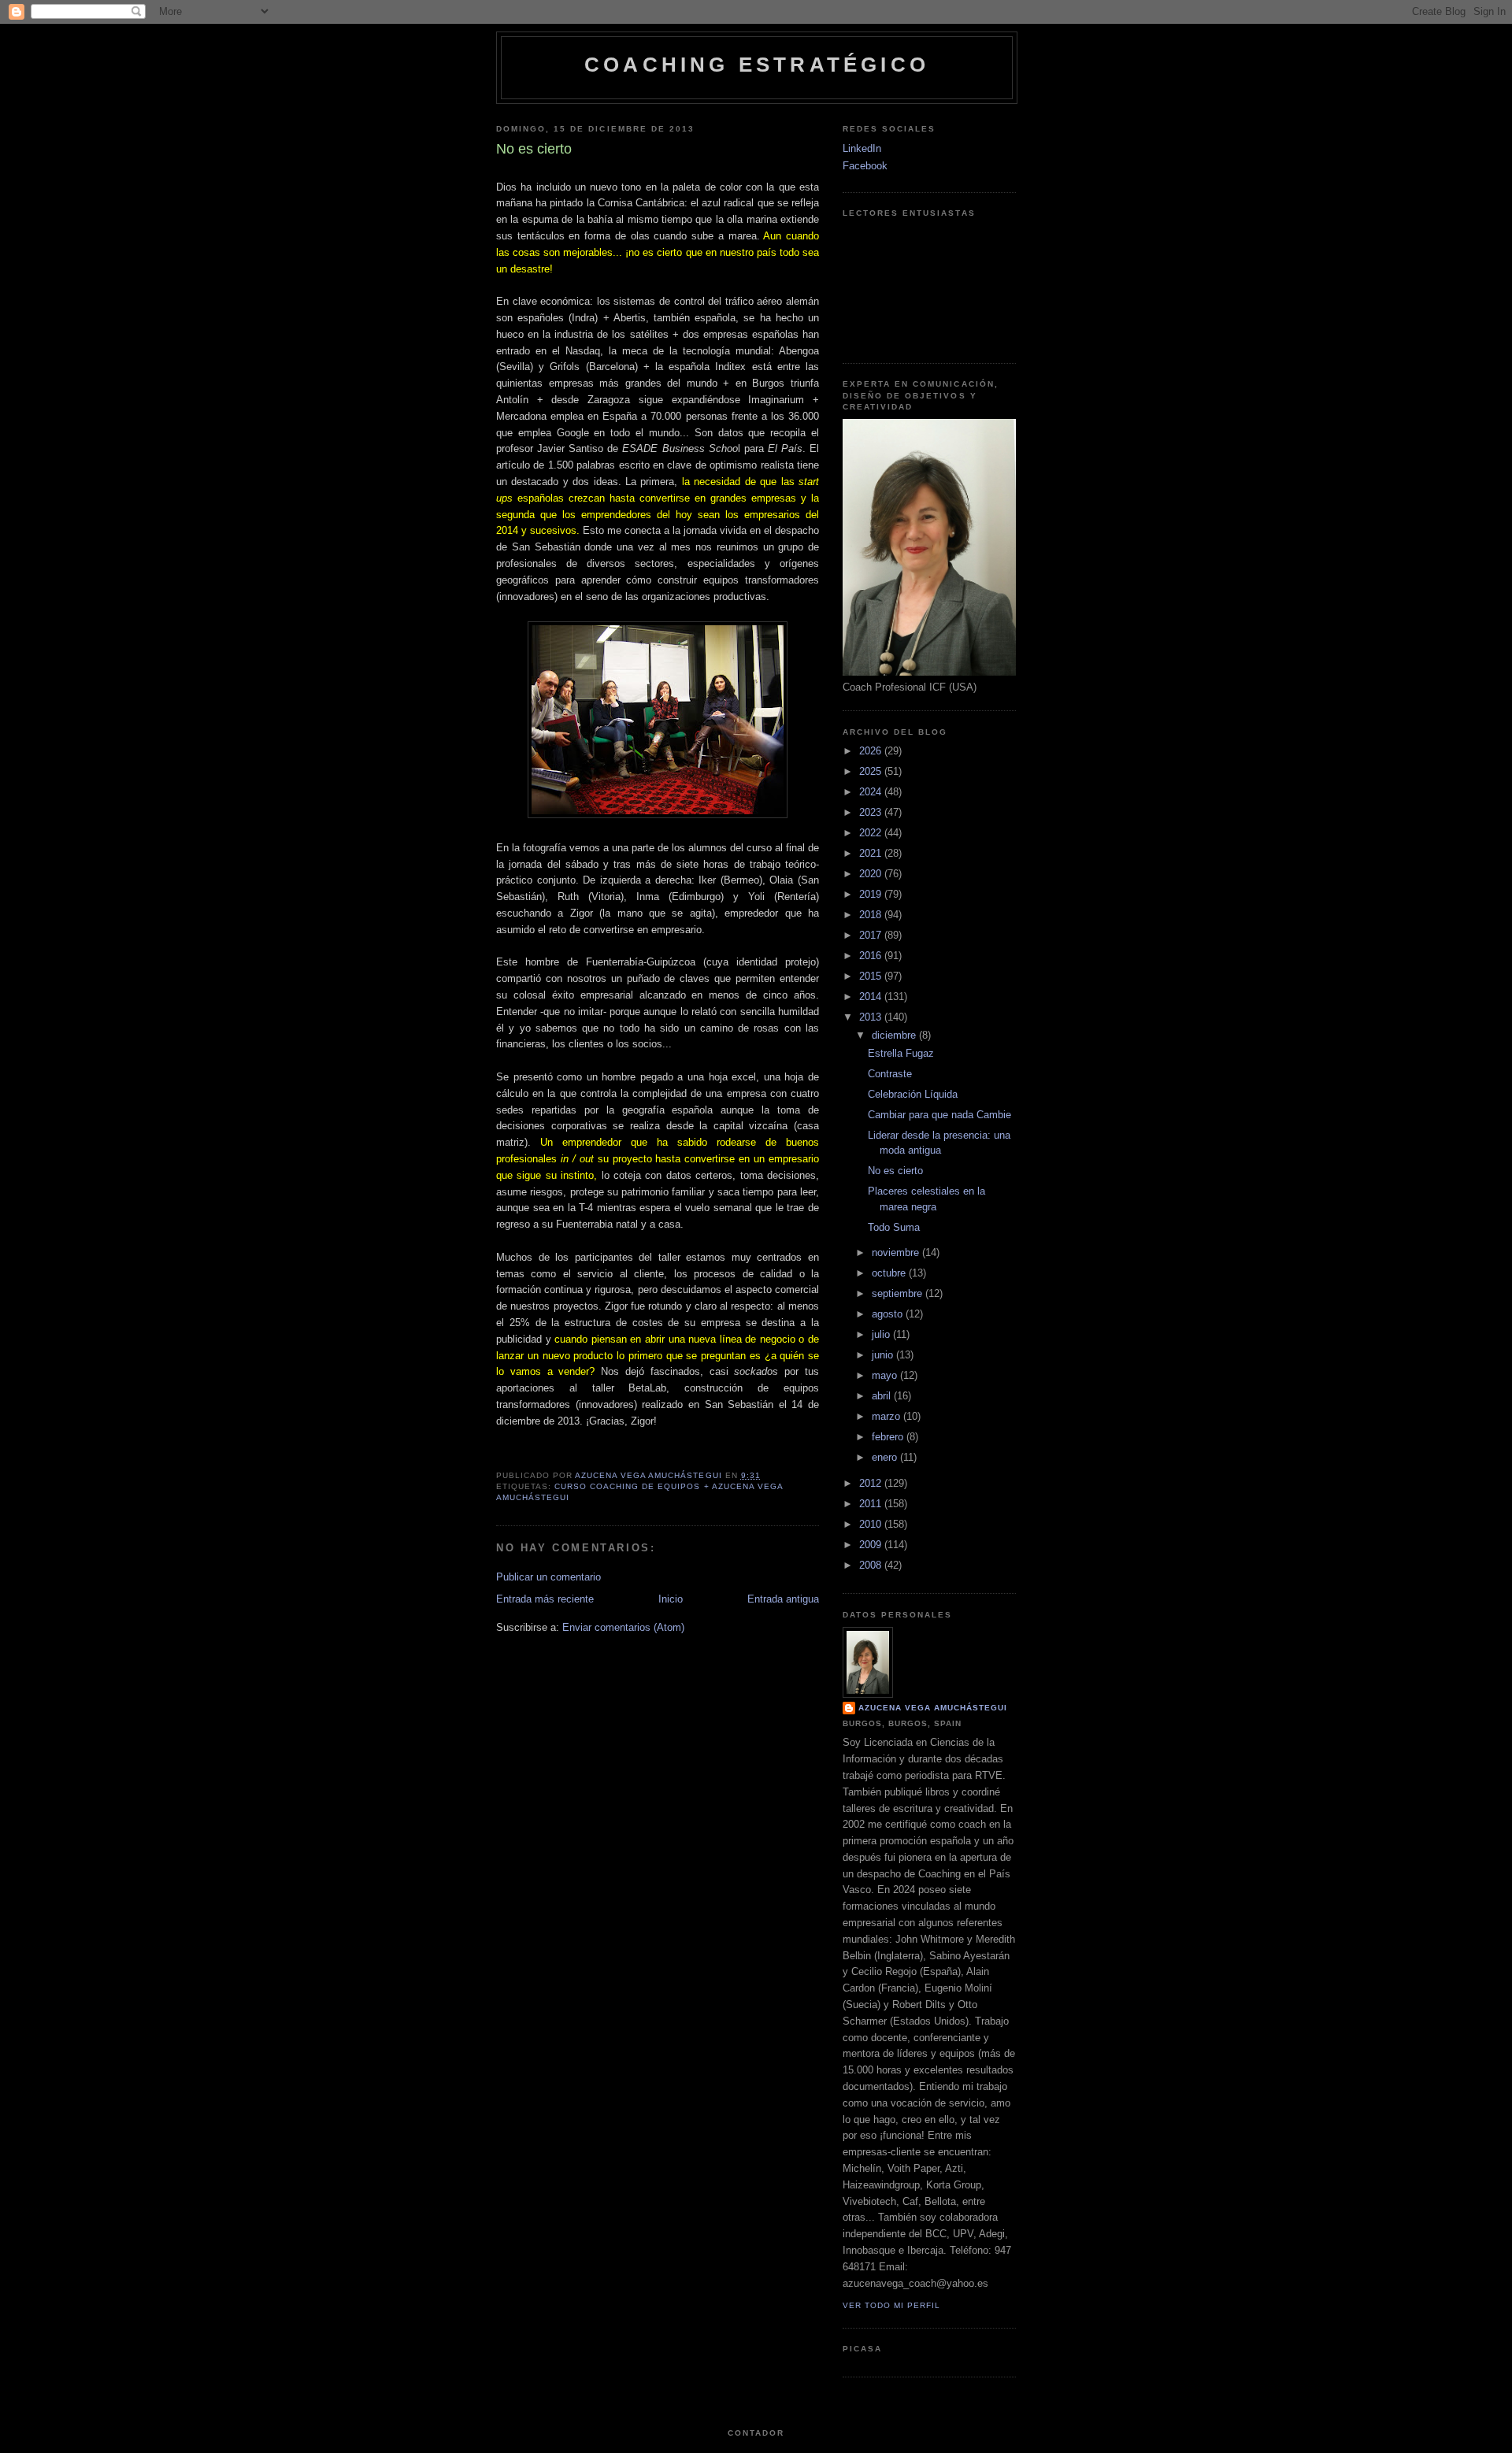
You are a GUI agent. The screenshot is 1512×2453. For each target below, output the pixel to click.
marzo (888, 1416)
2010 (872, 1524)
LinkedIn (862, 148)
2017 (872, 935)
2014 (872, 997)
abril (883, 1396)
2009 (872, 1545)
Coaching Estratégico (757, 65)
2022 (872, 833)
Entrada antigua (783, 1599)
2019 (872, 894)
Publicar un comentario (548, 1577)
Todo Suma (894, 1227)
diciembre (895, 1035)
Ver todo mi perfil (891, 2305)
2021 (872, 853)
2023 (872, 812)
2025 (872, 771)
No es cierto (895, 1171)
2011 (872, 1504)
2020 (872, 874)
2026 (872, 751)
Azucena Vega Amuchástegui (933, 1708)
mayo (886, 1375)
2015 (872, 976)
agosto (889, 1314)
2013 (872, 1017)
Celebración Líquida (913, 1094)
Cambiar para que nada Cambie (939, 1115)
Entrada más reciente (545, 1599)
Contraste (890, 1074)
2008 (872, 1565)
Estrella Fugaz (901, 1053)
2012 (872, 1483)
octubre (890, 1273)
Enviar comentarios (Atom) (623, 1627)
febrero (889, 1437)
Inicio (671, 1599)
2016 (872, 956)
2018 (872, 915)
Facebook (865, 166)
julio (882, 1334)
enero (886, 1457)
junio (884, 1355)
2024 (872, 792)
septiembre (899, 1293)
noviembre (897, 1252)
